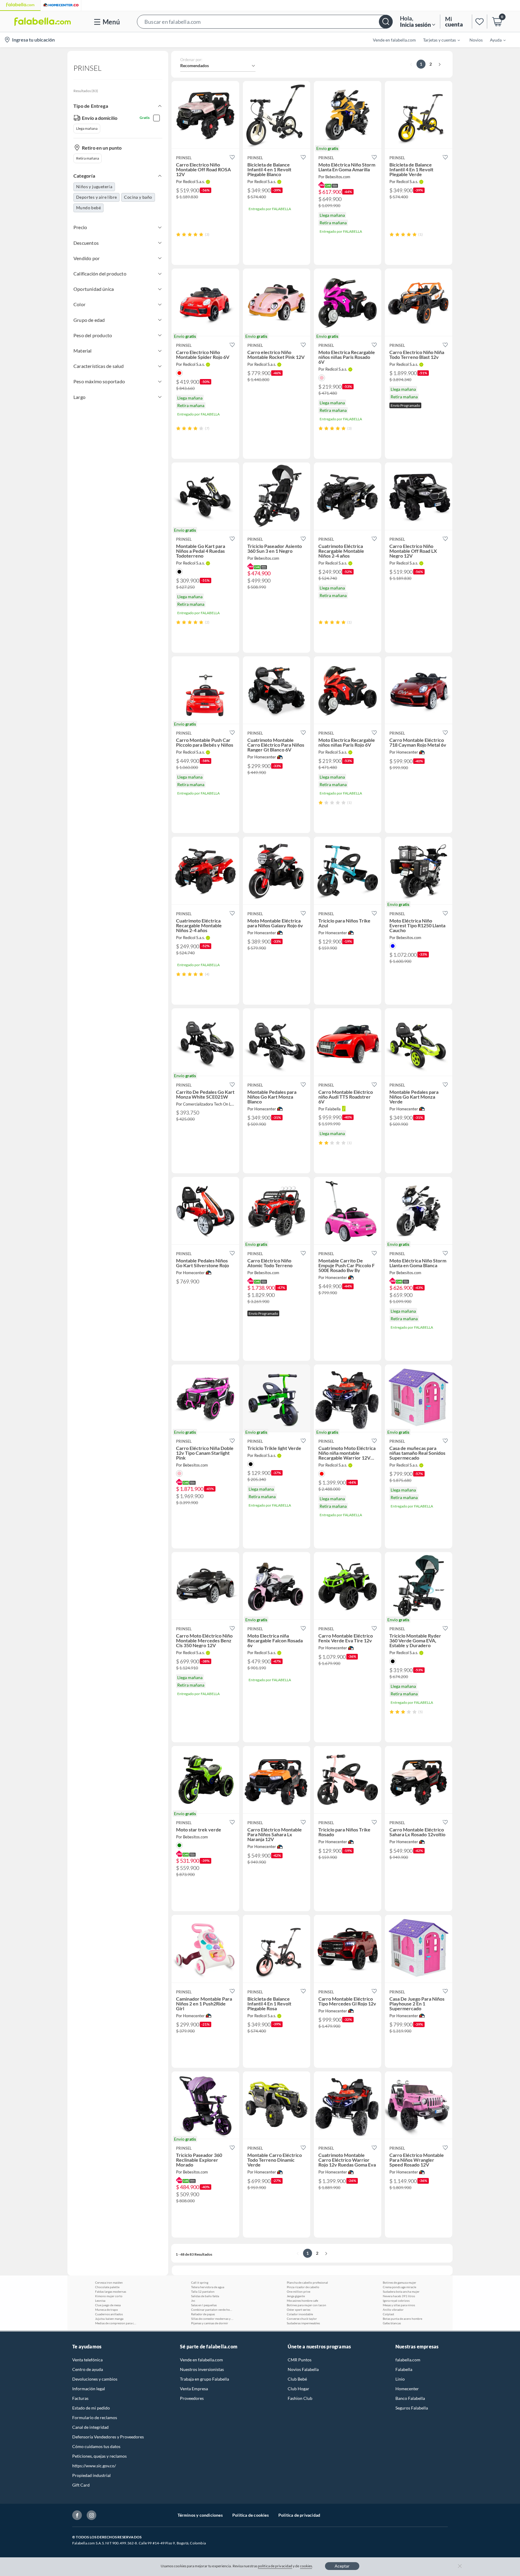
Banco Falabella (410, 2398)
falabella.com (408, 2360)
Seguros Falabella (412, 2408)
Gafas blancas (392, 2323)
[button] (265, 22)
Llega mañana (87, 128)
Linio (400, 2379)
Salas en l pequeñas (204, 2305)
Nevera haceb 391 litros (399, 2296)
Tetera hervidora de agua (208, 2287)
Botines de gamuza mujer (399, 2282)
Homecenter (407, 2389)
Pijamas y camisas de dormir (210, 2323)
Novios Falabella (303, 2369)
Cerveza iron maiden (109, 2282)
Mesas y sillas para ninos (399, 2305)
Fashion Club (300, 2398)
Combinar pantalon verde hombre (212, 2310)
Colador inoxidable (300, 2314)
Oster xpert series (299, 2310)
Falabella (404, 2369)
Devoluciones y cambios (95, 2379)
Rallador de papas (203, 2314)
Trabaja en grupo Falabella (204, 2379)
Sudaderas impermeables (303, 2323)
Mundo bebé (88, 208)
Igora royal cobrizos (396, 2301)
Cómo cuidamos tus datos (96, 2446)
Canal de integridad (90, 2427)
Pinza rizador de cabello (303, 2287)
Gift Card (81, 2485)
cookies (306, 2566)
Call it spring (200, 2282)
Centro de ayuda (88, 2369)
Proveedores (192, 2398)
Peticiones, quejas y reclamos (99, 2456)
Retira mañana (88, 158)
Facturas (80, 2398)
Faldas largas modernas (111, 2291)
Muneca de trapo (107, 2310)
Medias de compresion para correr (116, 2323)
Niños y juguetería (94, 187)
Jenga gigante (296, 2296)
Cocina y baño (138, 197)
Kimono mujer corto (109, 2296)
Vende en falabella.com (201, 2360)
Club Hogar (299, 2389)
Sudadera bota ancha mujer (401, 2291)
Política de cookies (251, 2515)
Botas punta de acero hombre (402, 2319)
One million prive (299, 2291)
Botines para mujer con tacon (306, 2305)
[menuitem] (438, 40)
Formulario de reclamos (95, 2417)
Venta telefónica (87, 2360)
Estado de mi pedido (91, 2408)
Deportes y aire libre (96, 197)
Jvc (193, 2301)
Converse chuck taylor (302, 2319)
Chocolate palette (107, 2287)
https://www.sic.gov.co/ (94, 2466)
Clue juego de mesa (108, 2305)
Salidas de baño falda (205, 2296)
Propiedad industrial (91, 2475)
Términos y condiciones (200, 2515)
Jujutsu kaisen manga (109, 2319)
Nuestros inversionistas (202, 2369)
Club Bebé (297, 2379)
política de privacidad (275, 2566)
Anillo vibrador (393, 2310)
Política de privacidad (299, 2515)
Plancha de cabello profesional (307, 2282)
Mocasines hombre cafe (302, 2301)
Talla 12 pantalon (203, 2291)
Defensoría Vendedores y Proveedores (108, 2437)
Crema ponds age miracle (399, 2287)
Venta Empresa (194, 2389)
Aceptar (342, 2566)
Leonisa (100, 2301)
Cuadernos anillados (109, 2314)
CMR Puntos (300, 2360)
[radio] (178, 234)
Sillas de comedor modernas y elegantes (212, 2319)
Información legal (89, 2389)
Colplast (388, 2314)
